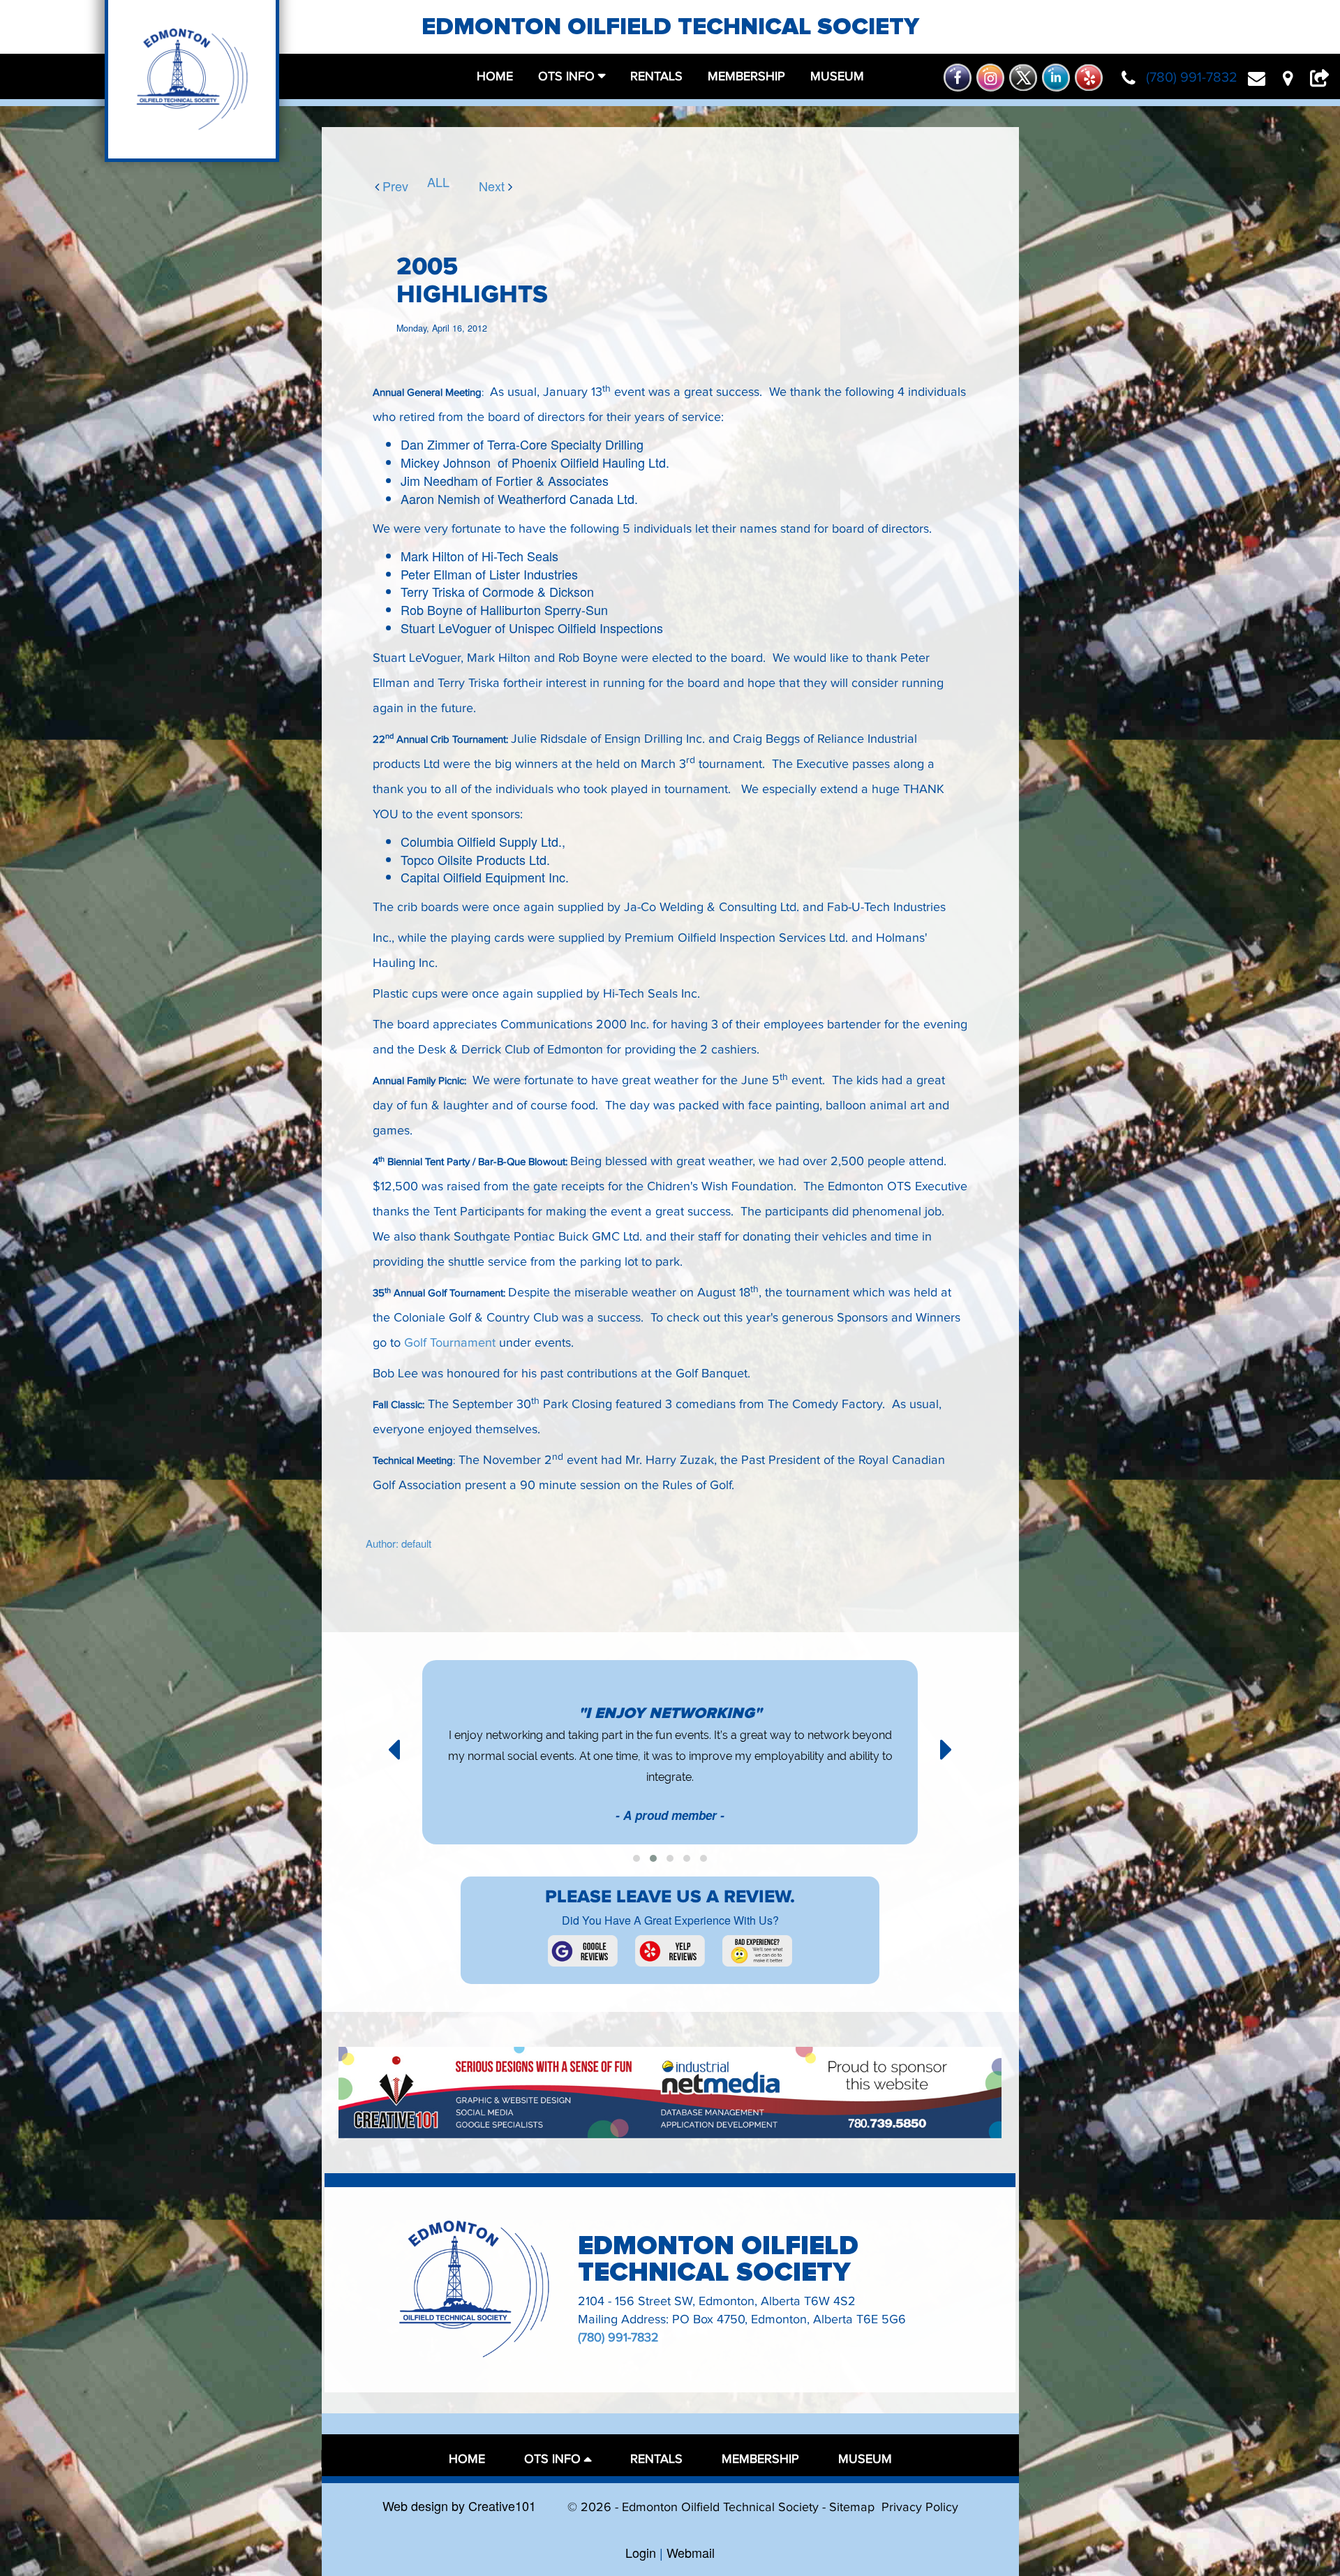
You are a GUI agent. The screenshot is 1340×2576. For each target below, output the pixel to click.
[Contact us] (1262, 77)
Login (641, 2552)
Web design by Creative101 (459, 2505)
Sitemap (852, 2507)
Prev (383, 185)
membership (746, 76)
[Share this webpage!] (1323, 77)
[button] (636, 1858)
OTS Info (566, 76)
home (495, 76)
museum (837, 76)
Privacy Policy (920, 2507)
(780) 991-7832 (618, 2338)
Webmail (691, 2552)
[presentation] (394, 1747)
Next (485, 185)
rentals (656, 76)
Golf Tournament (452, 1343)
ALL (433, 182)
